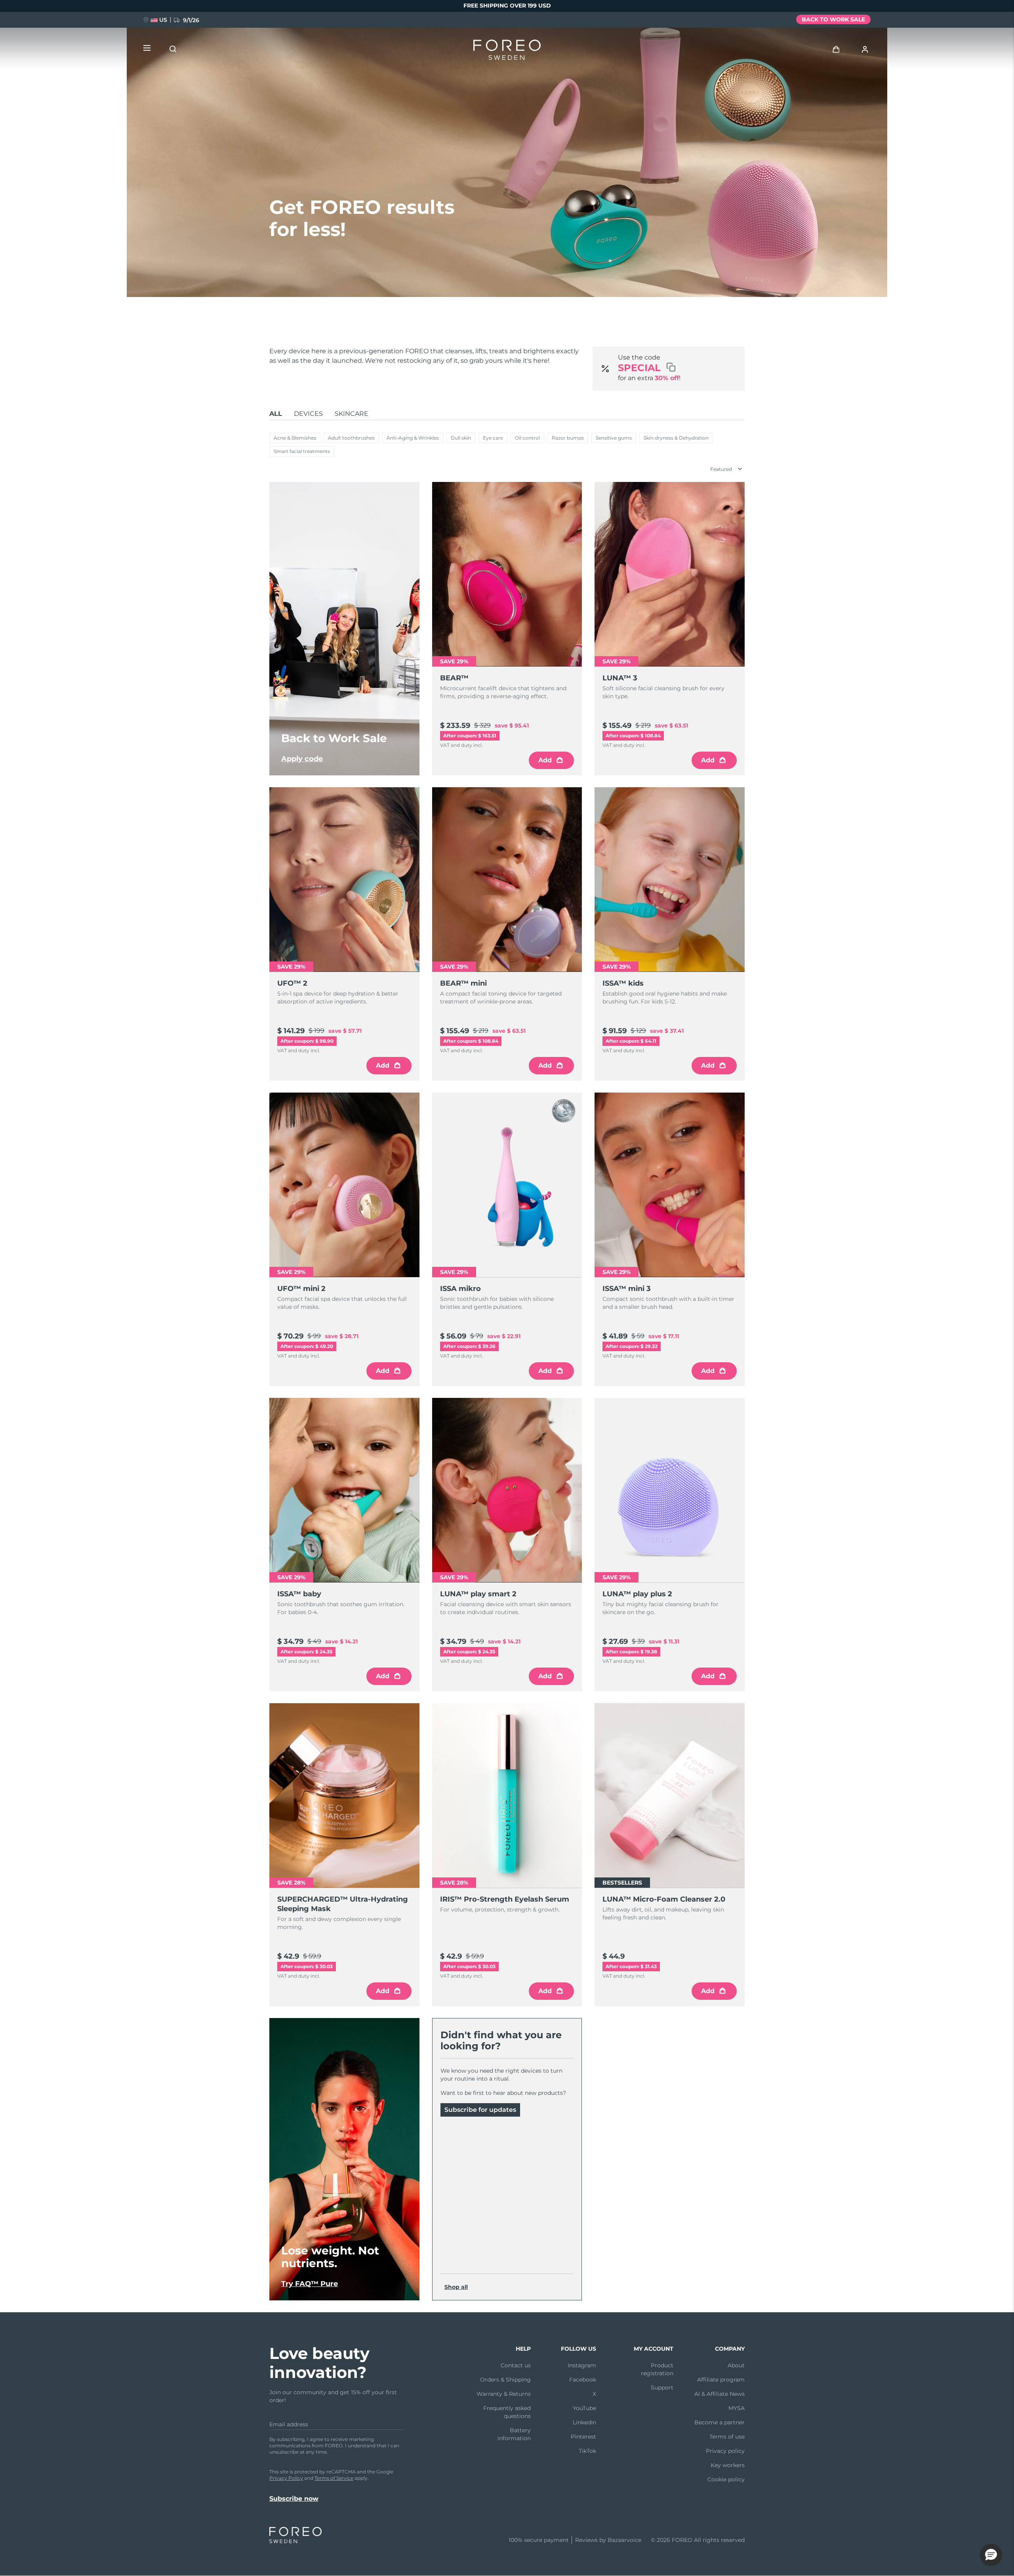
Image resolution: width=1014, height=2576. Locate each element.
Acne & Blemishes (295, 438)
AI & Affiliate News (720, 2394)
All (276, 414)
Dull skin (461, 438)
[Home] (507, 51)
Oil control (527, 438)
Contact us (516, 2365)
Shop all (456, 2287)
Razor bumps (568, 438)
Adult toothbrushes (351, 438)
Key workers (728, 2465)
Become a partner (720, 2422)
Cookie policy (726, 2479)
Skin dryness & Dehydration (676, 438)
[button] (991, 2555)
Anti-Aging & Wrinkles (413, 438)
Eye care (493, 438)
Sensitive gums (614, 438)
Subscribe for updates (480, 2110)
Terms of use (727, 2437)
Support (662, 2388)
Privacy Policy (286, 2478)
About (736, 2365)
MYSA (737, 2408)
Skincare (352, 414)
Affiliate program (721, 2380)
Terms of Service (334, 2478)
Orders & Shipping (505, 2380)
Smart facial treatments (302, 451)
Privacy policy (725, 2451)
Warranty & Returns (504, 2394)
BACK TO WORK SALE (833, 19)
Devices (308, 414)
